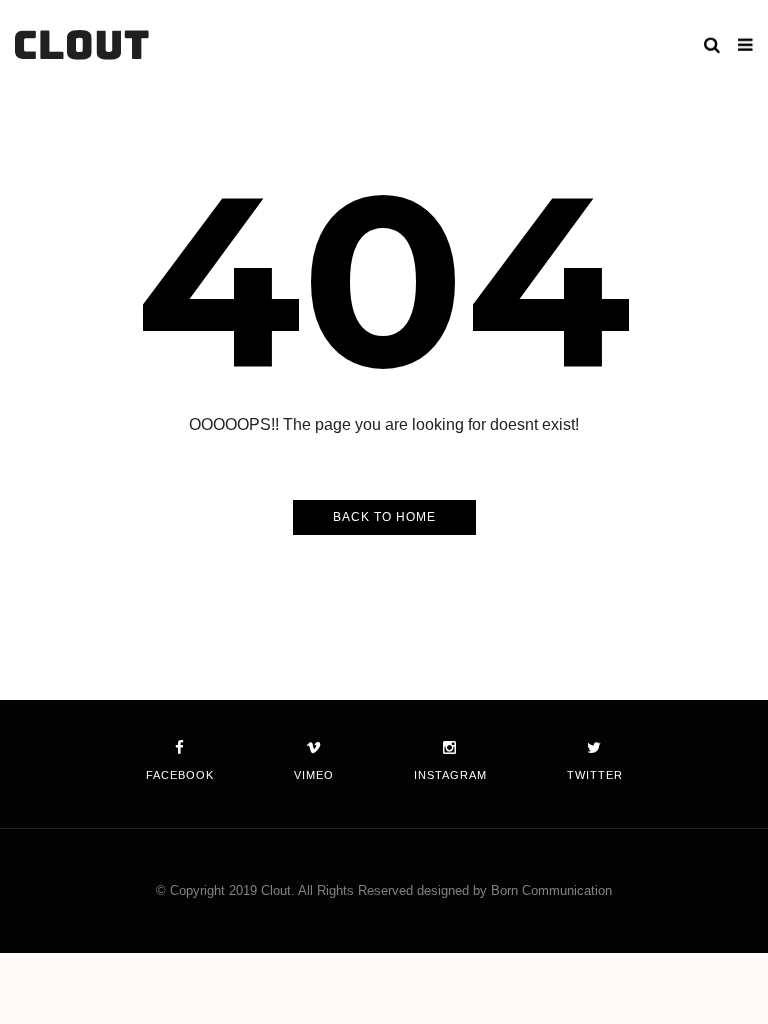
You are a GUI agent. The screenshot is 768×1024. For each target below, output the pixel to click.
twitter (595, 775)
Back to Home (384, 517)
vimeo (314, 775)
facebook (180, 775)
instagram (450, 775)
